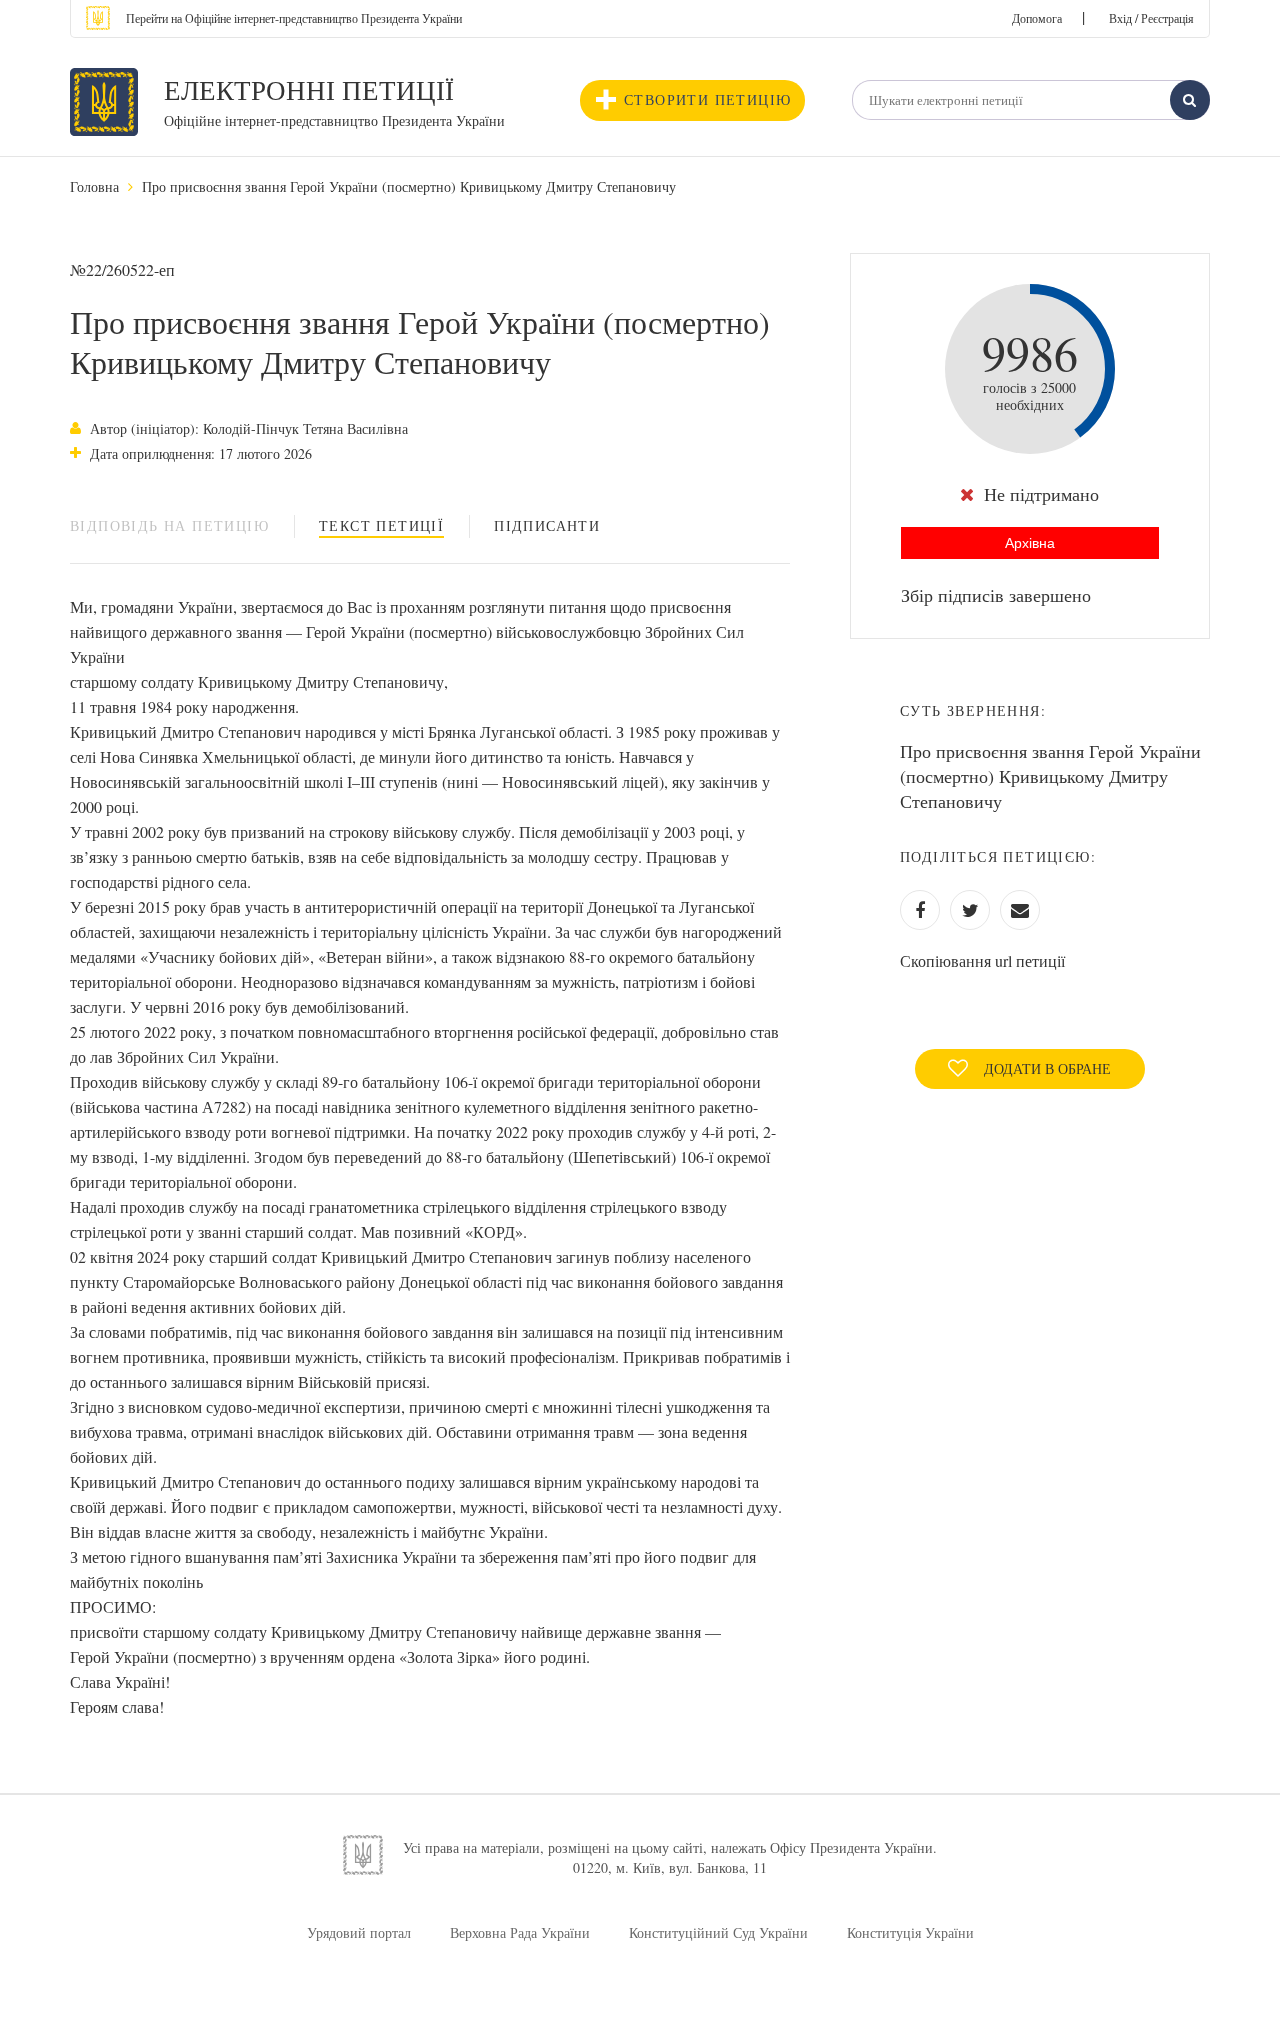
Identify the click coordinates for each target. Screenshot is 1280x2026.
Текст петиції (381, 525)
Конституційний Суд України (718, 1932)
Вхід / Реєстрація (1151, 18)
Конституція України (910, 1932)
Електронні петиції (309, 90)
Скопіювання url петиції (982, 960)
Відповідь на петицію (169, 525)
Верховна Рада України (520, 1932)
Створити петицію (707, 99)
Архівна (1030, 543)
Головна (94, 186)
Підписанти (547, 525)
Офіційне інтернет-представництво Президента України (334, 120)
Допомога (1037, 18)
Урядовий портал (359, 1932)
